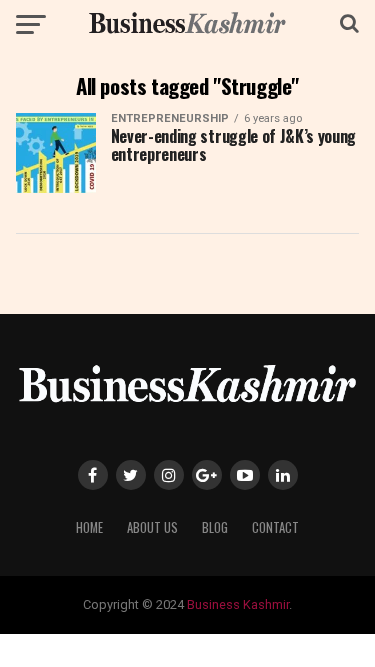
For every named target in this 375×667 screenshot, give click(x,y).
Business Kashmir (238, 604)
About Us (152, 527)
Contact (275, 527)
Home (89, 527)
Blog (215, 527)
